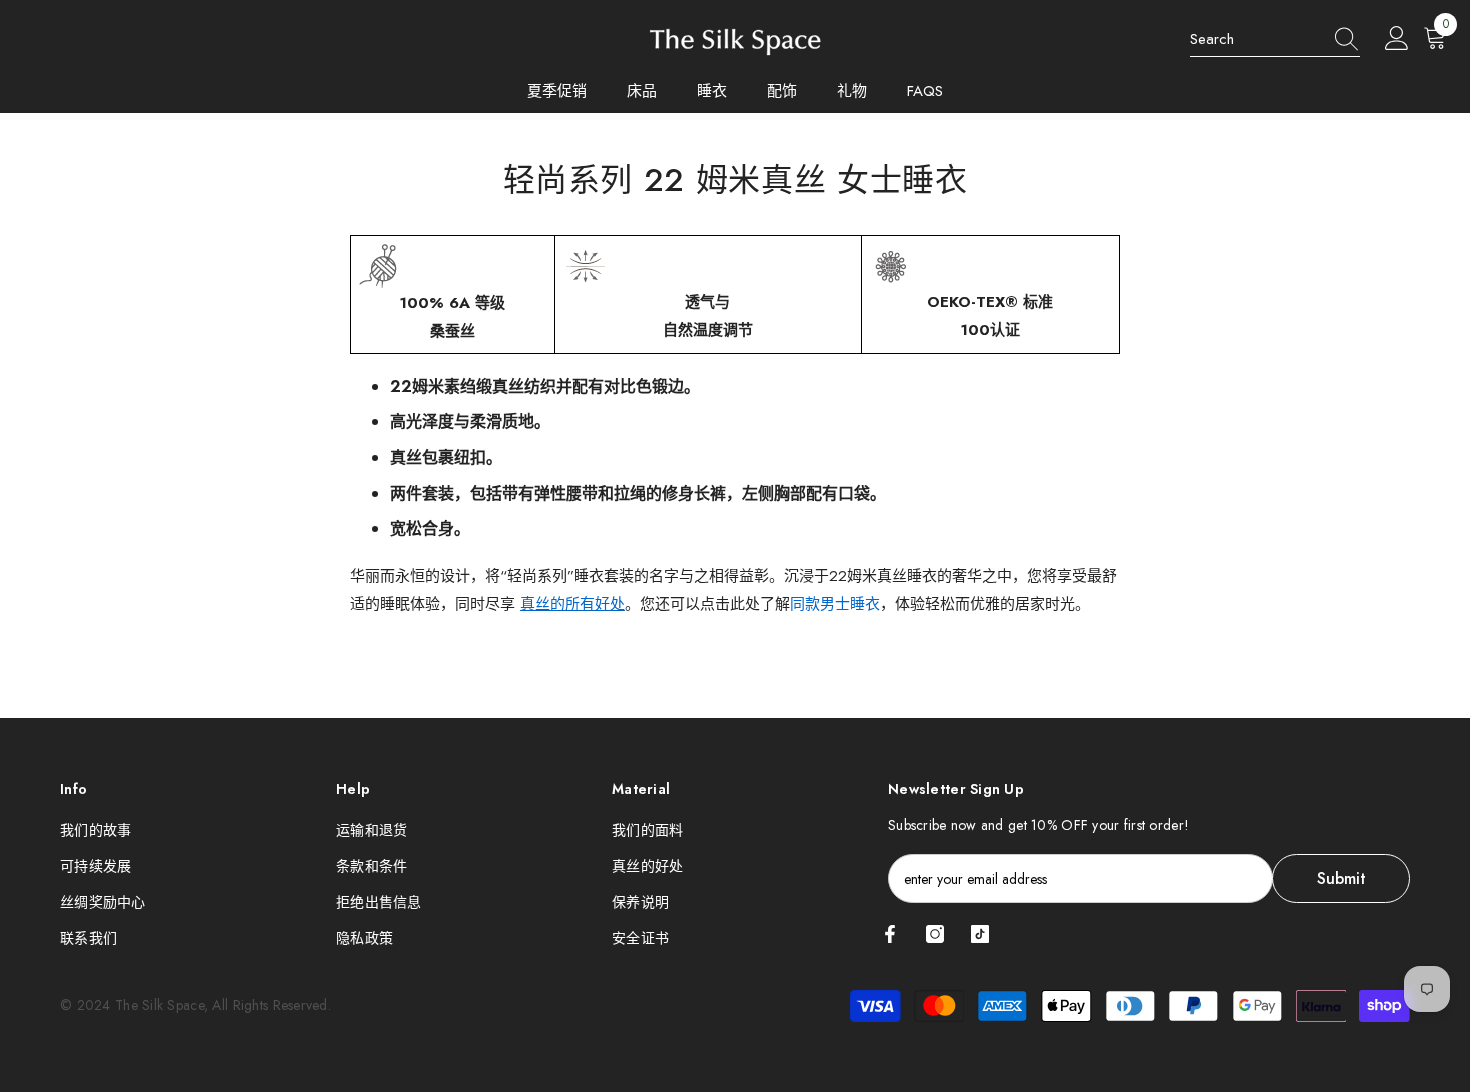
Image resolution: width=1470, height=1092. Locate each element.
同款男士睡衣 (835, 604)
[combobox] (1256, 39)
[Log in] (1397, 39)
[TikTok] (980, 934)
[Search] (1275, 39)
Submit (1341, 878)
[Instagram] (935, 934)
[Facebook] (890, 934)
